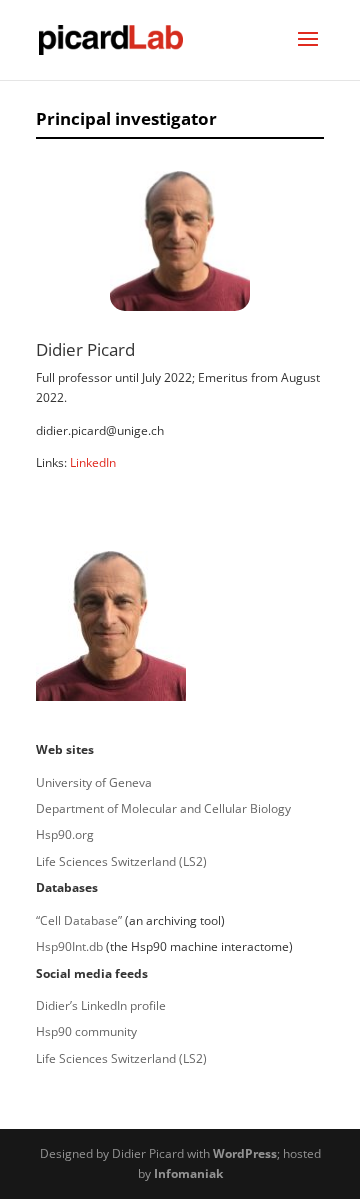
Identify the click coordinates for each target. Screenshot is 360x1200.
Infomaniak (188, 1173)
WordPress (245, 1153)
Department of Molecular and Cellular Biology (163, 808)
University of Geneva (94, 782)
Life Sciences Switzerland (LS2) (121, 861)
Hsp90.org (65, 834)
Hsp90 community (86, 1031)
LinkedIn (93, 462)
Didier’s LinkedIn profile (101, 1005)
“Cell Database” (79, 920)
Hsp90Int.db (69, 946)
